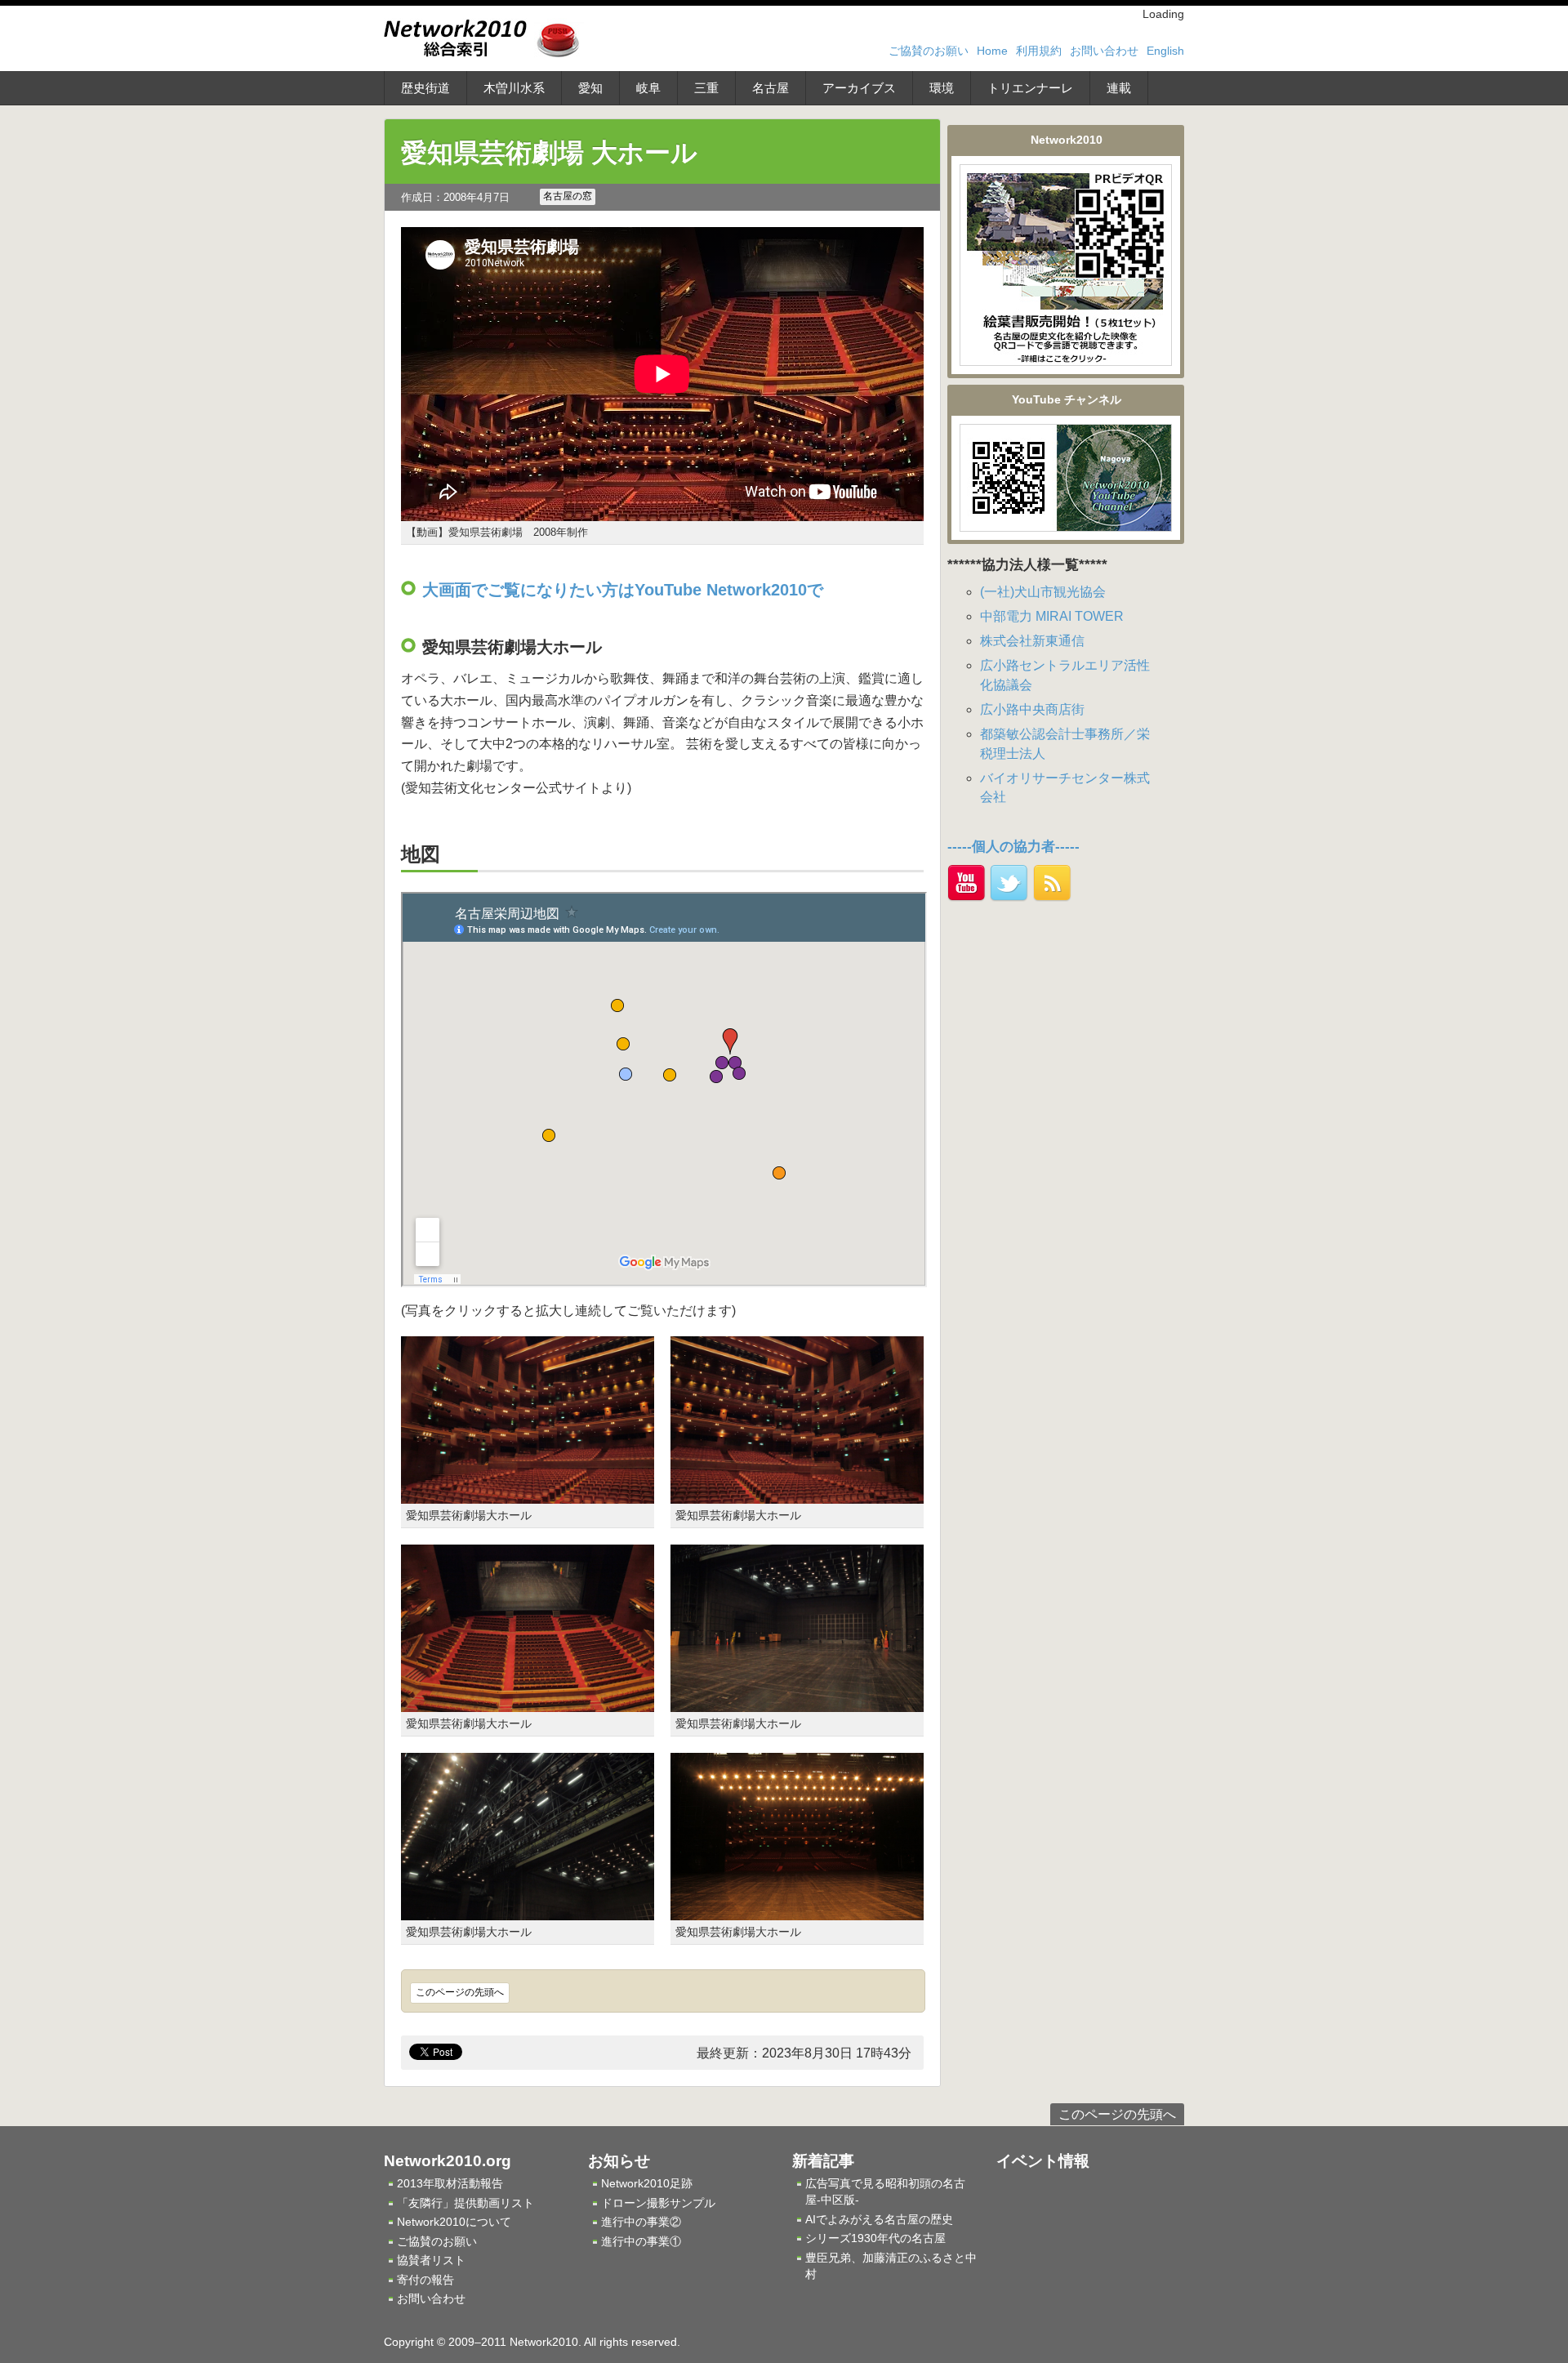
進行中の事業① (641, 2241)
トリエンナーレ (1030, 88)
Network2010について (454, 2222)
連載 (1119, 88)
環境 (942, 88)
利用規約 (1039, 51)
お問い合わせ (1104, 51)
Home (992, 51)
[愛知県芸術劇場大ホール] (528, 1494)
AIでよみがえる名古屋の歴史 (879, 2219)
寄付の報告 (425, 2280)
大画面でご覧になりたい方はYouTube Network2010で (623, 590)
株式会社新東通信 (1032, 641)
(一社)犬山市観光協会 (1043, 592)
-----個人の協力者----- (1013, 847)
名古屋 (771, 88)
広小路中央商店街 (1032, 709)
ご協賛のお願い (929, 51)
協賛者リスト (431, 2260)
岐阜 (648, 88)
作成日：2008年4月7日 (455, 197)
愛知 (590, 88)
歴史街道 (425, 88)
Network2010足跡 (647, 2183)
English (1165, 51)
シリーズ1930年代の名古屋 (875, 2238)
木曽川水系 (514, 88)
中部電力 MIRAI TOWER (1052, 616)
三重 (706, 88)
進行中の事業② (641, 2222)
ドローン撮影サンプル (658, 2203)
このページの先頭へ (460, 1992)
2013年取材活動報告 (450, 2183)
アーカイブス (859, 88)
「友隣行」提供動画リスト (465, 2203)
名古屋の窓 (568, 196)
